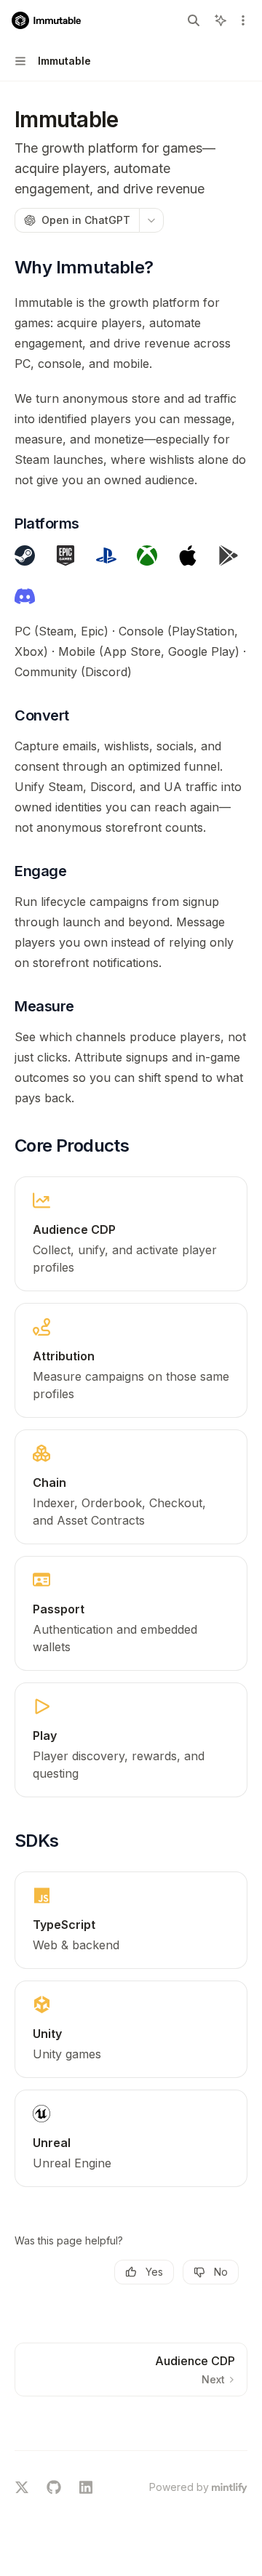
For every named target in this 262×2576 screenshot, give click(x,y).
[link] (131, 1234)
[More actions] (243, 20)
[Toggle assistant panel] (221, 20)
